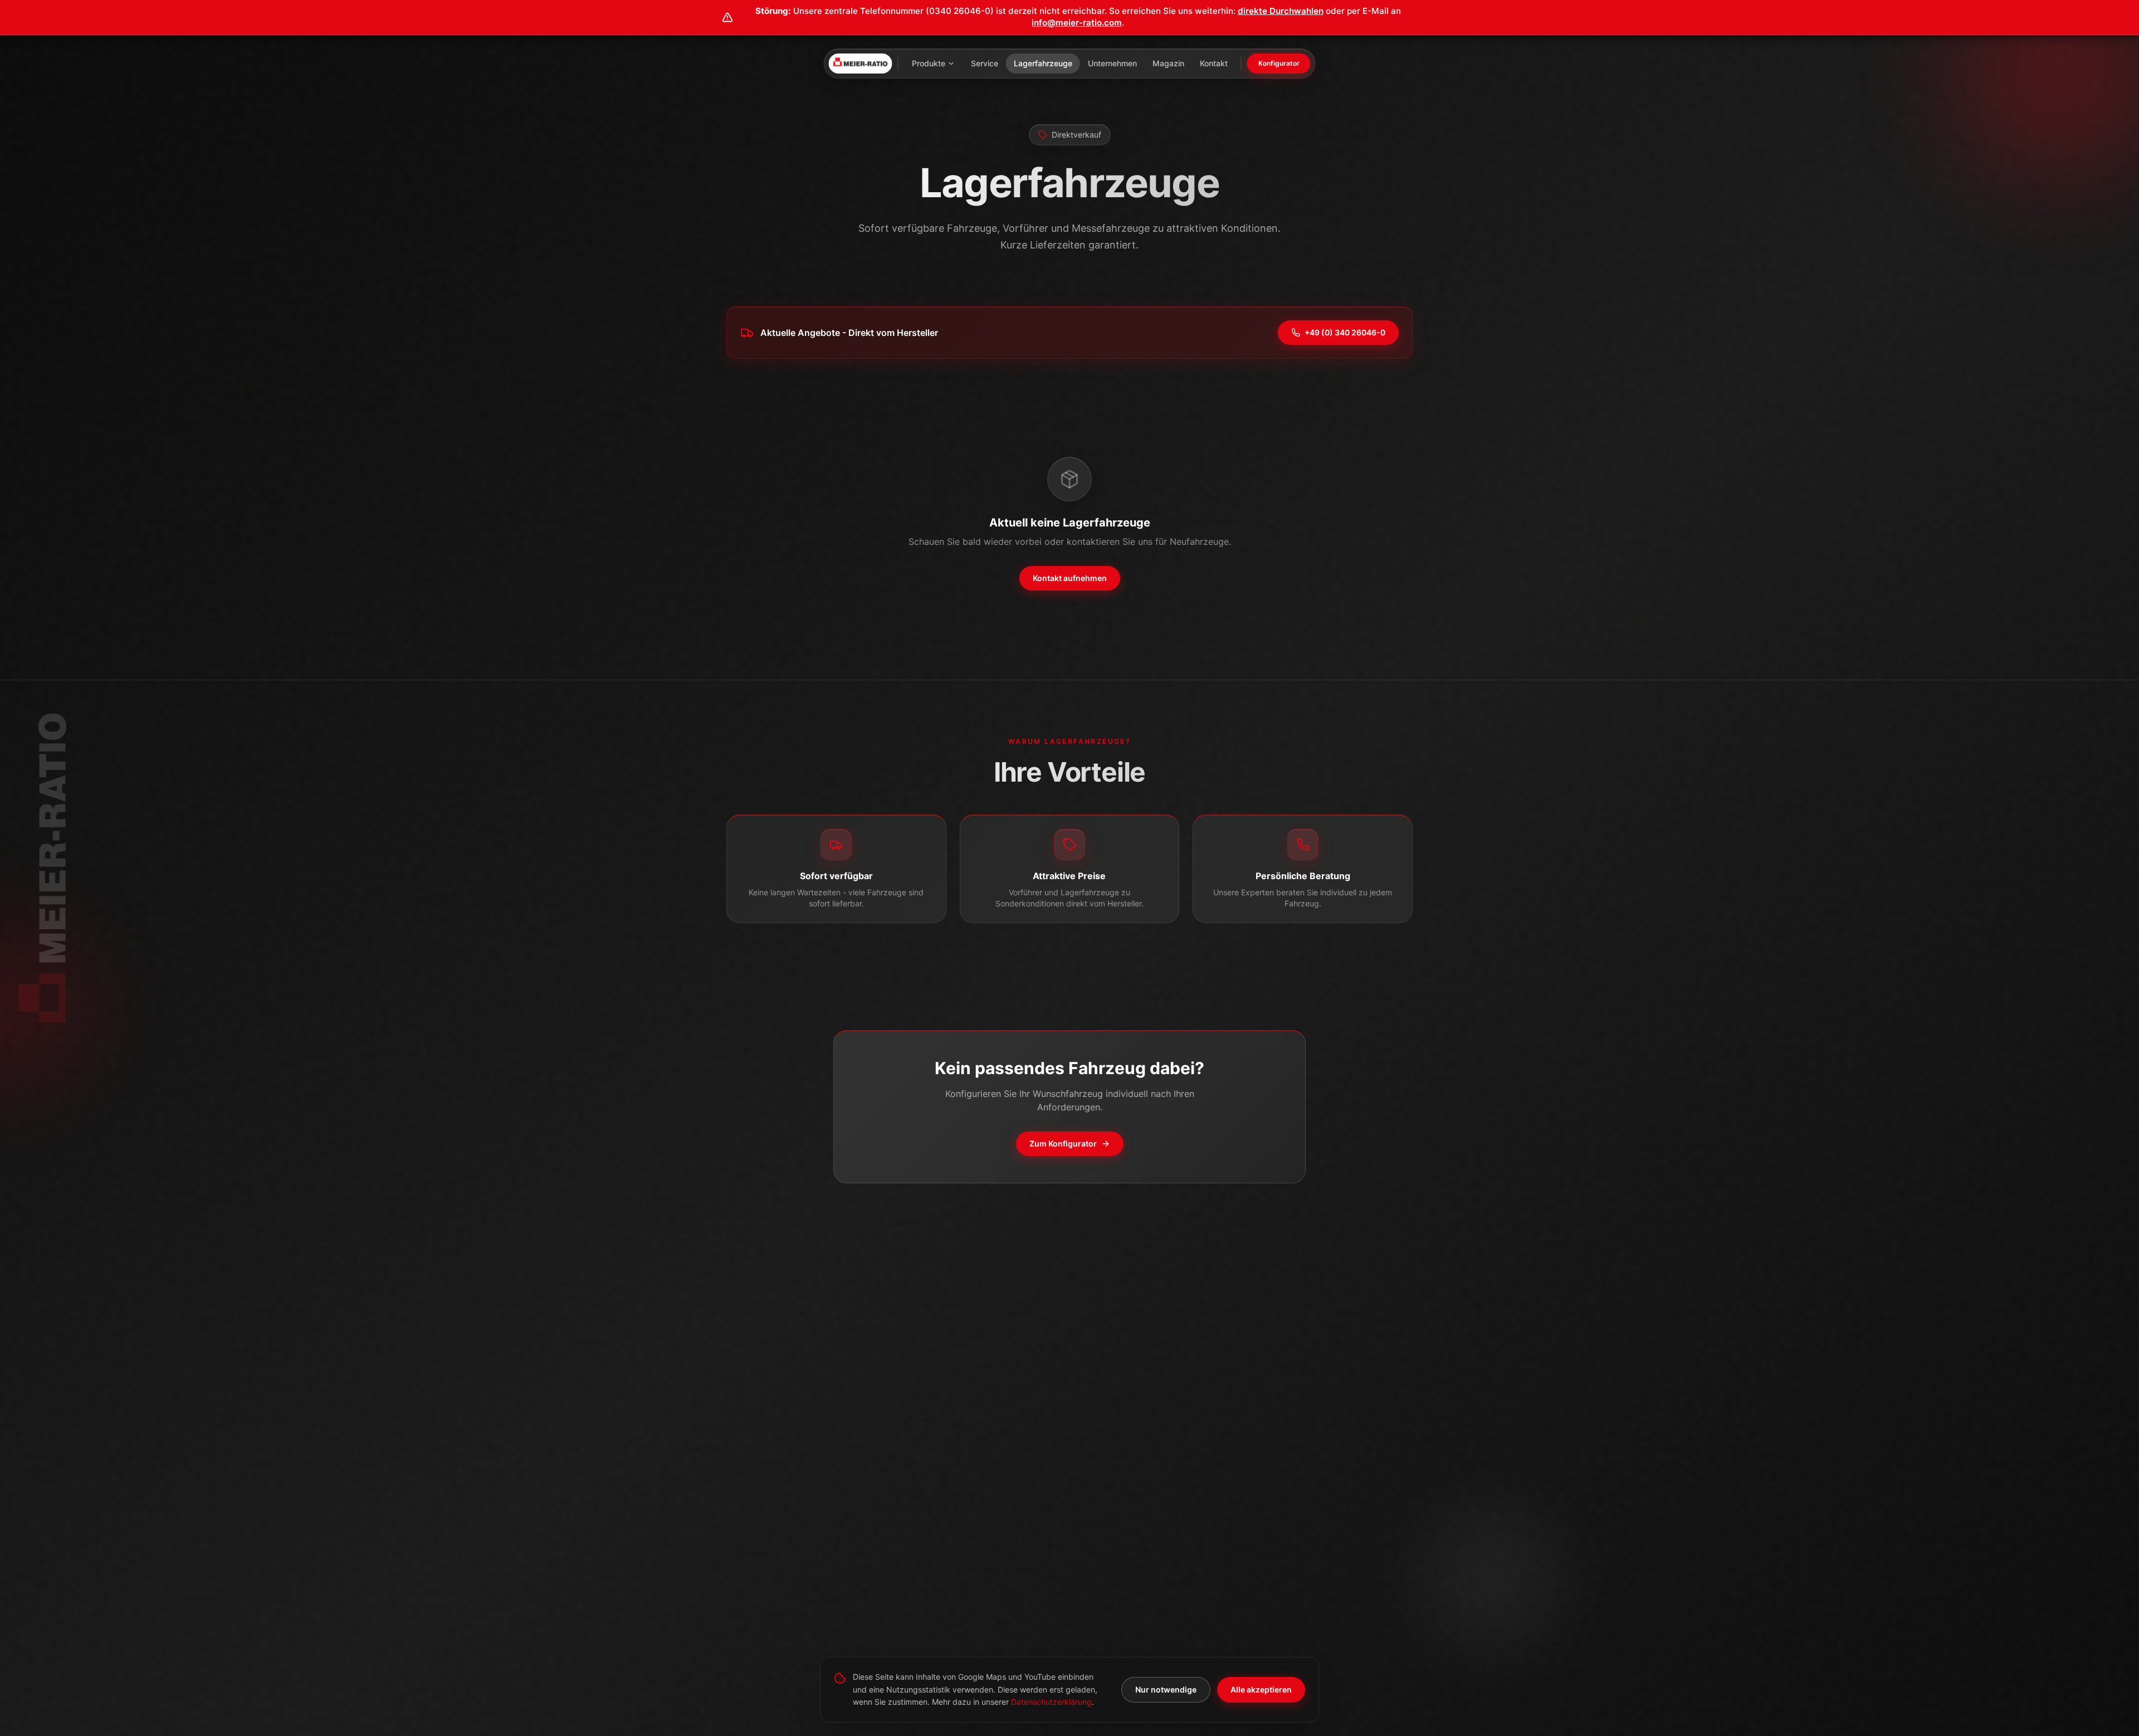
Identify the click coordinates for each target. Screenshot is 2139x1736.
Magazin (1168, 63)
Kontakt (1214, 63)
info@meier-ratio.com (1077, 23)
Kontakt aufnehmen (1070, 578)
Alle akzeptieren (1261, 1689)
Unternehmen (1112, 63)
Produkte (929, 63)
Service (985, 63)
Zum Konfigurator (1063, 1143)
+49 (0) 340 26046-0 (1345, 332)
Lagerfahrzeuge (1043, 63)
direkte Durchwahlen (1281, 11)
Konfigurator (1279, 63)
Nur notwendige (1166, 1689)
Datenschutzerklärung (1051, 1702)
